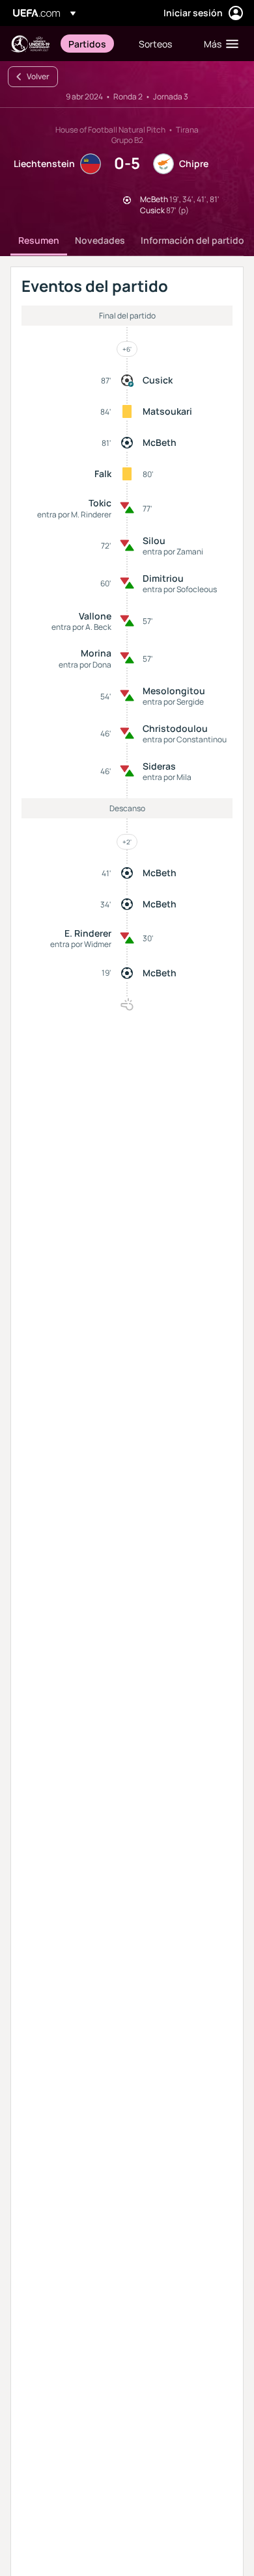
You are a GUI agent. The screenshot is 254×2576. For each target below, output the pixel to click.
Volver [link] (38, 76)
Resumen (39, 240)
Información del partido (192, 240)
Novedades (100, 240)
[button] (218, 44)
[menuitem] (92, 44)
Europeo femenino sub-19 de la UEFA (30, 44)
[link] (87, 44)
